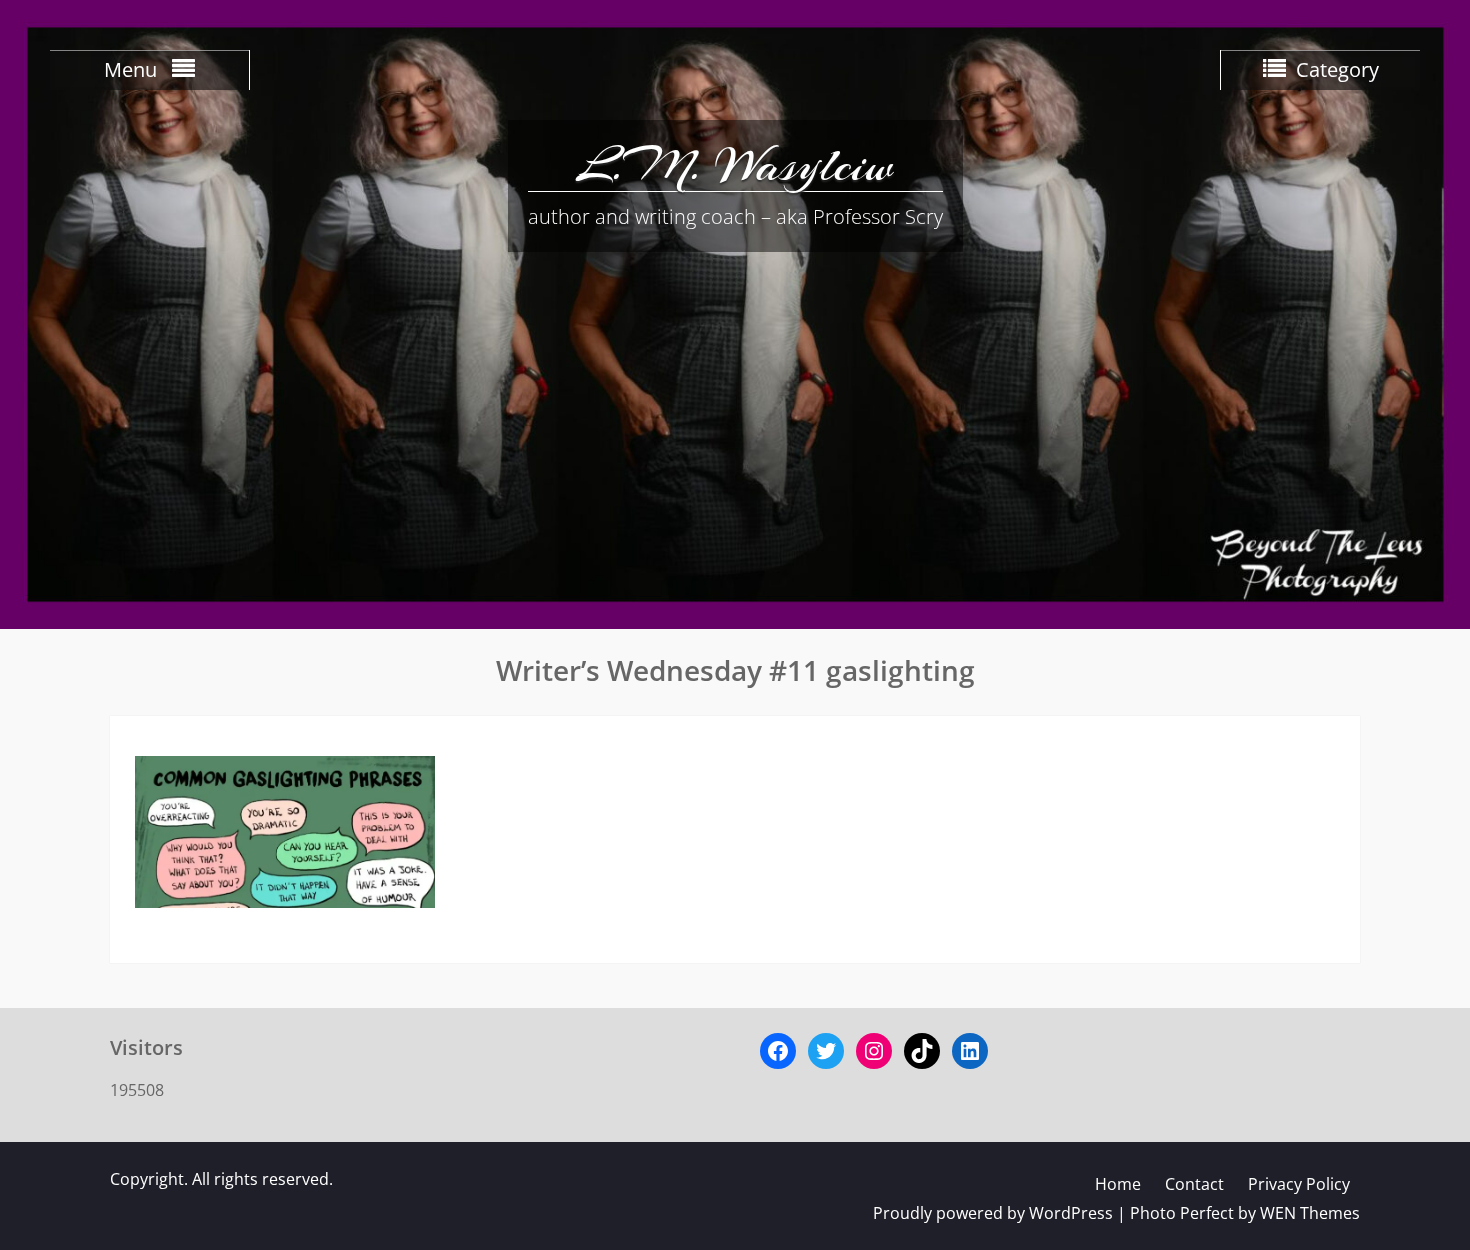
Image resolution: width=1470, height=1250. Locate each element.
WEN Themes (1310, 1213)
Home (1118, 1184)
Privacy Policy (1299, 1184)
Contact (1194, 1184)
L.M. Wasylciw (735, 165)
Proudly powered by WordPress (993, 1213)
